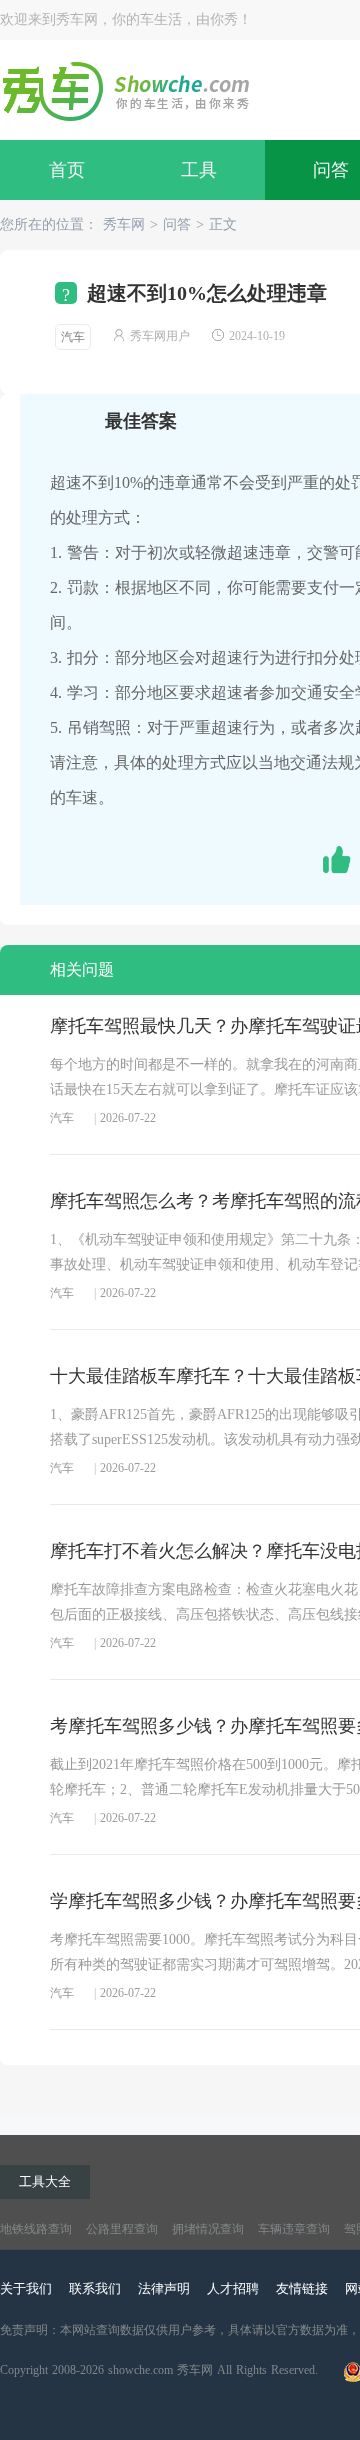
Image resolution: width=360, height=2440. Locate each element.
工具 (199, 170)
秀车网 (124, 224)
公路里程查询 (122, 2229)
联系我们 (95, 2288)
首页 (67, 170)
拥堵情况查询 (208, 2229)
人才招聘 (233, 2288)
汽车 (73, 337)
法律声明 (164, 2288)
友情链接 (302, 2288)
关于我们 (26, 2288)
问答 (177, 224)
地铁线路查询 (36, 2229)
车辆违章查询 (294, 2229)
